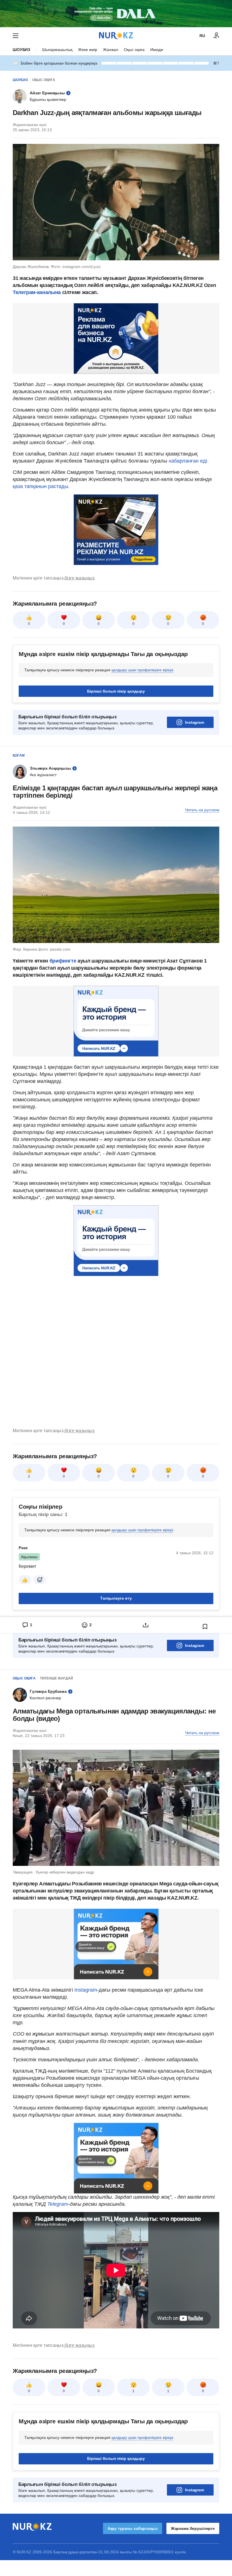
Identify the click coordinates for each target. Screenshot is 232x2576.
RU (202, 36)
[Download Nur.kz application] (116, 14)
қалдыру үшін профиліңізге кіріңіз (142, 670)
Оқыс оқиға (134, 50)
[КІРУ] (216, 36)
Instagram (195, 722)
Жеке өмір (88, 50)
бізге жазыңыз (80, 578)
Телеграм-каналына (37, 292)
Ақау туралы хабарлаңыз (133, 2528)
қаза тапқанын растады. (41, 486)
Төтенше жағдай (56, 1678)
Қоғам (19, 755)
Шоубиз (22, 50)
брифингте (63, 961)
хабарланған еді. (189, 461)
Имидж (157, 50)
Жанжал (111, 50)
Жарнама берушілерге (193, 2528)
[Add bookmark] (205, 1627)
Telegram (58, 2204)
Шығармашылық (57, 50)
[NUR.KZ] (116, 36)
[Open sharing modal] (146, 1625)
